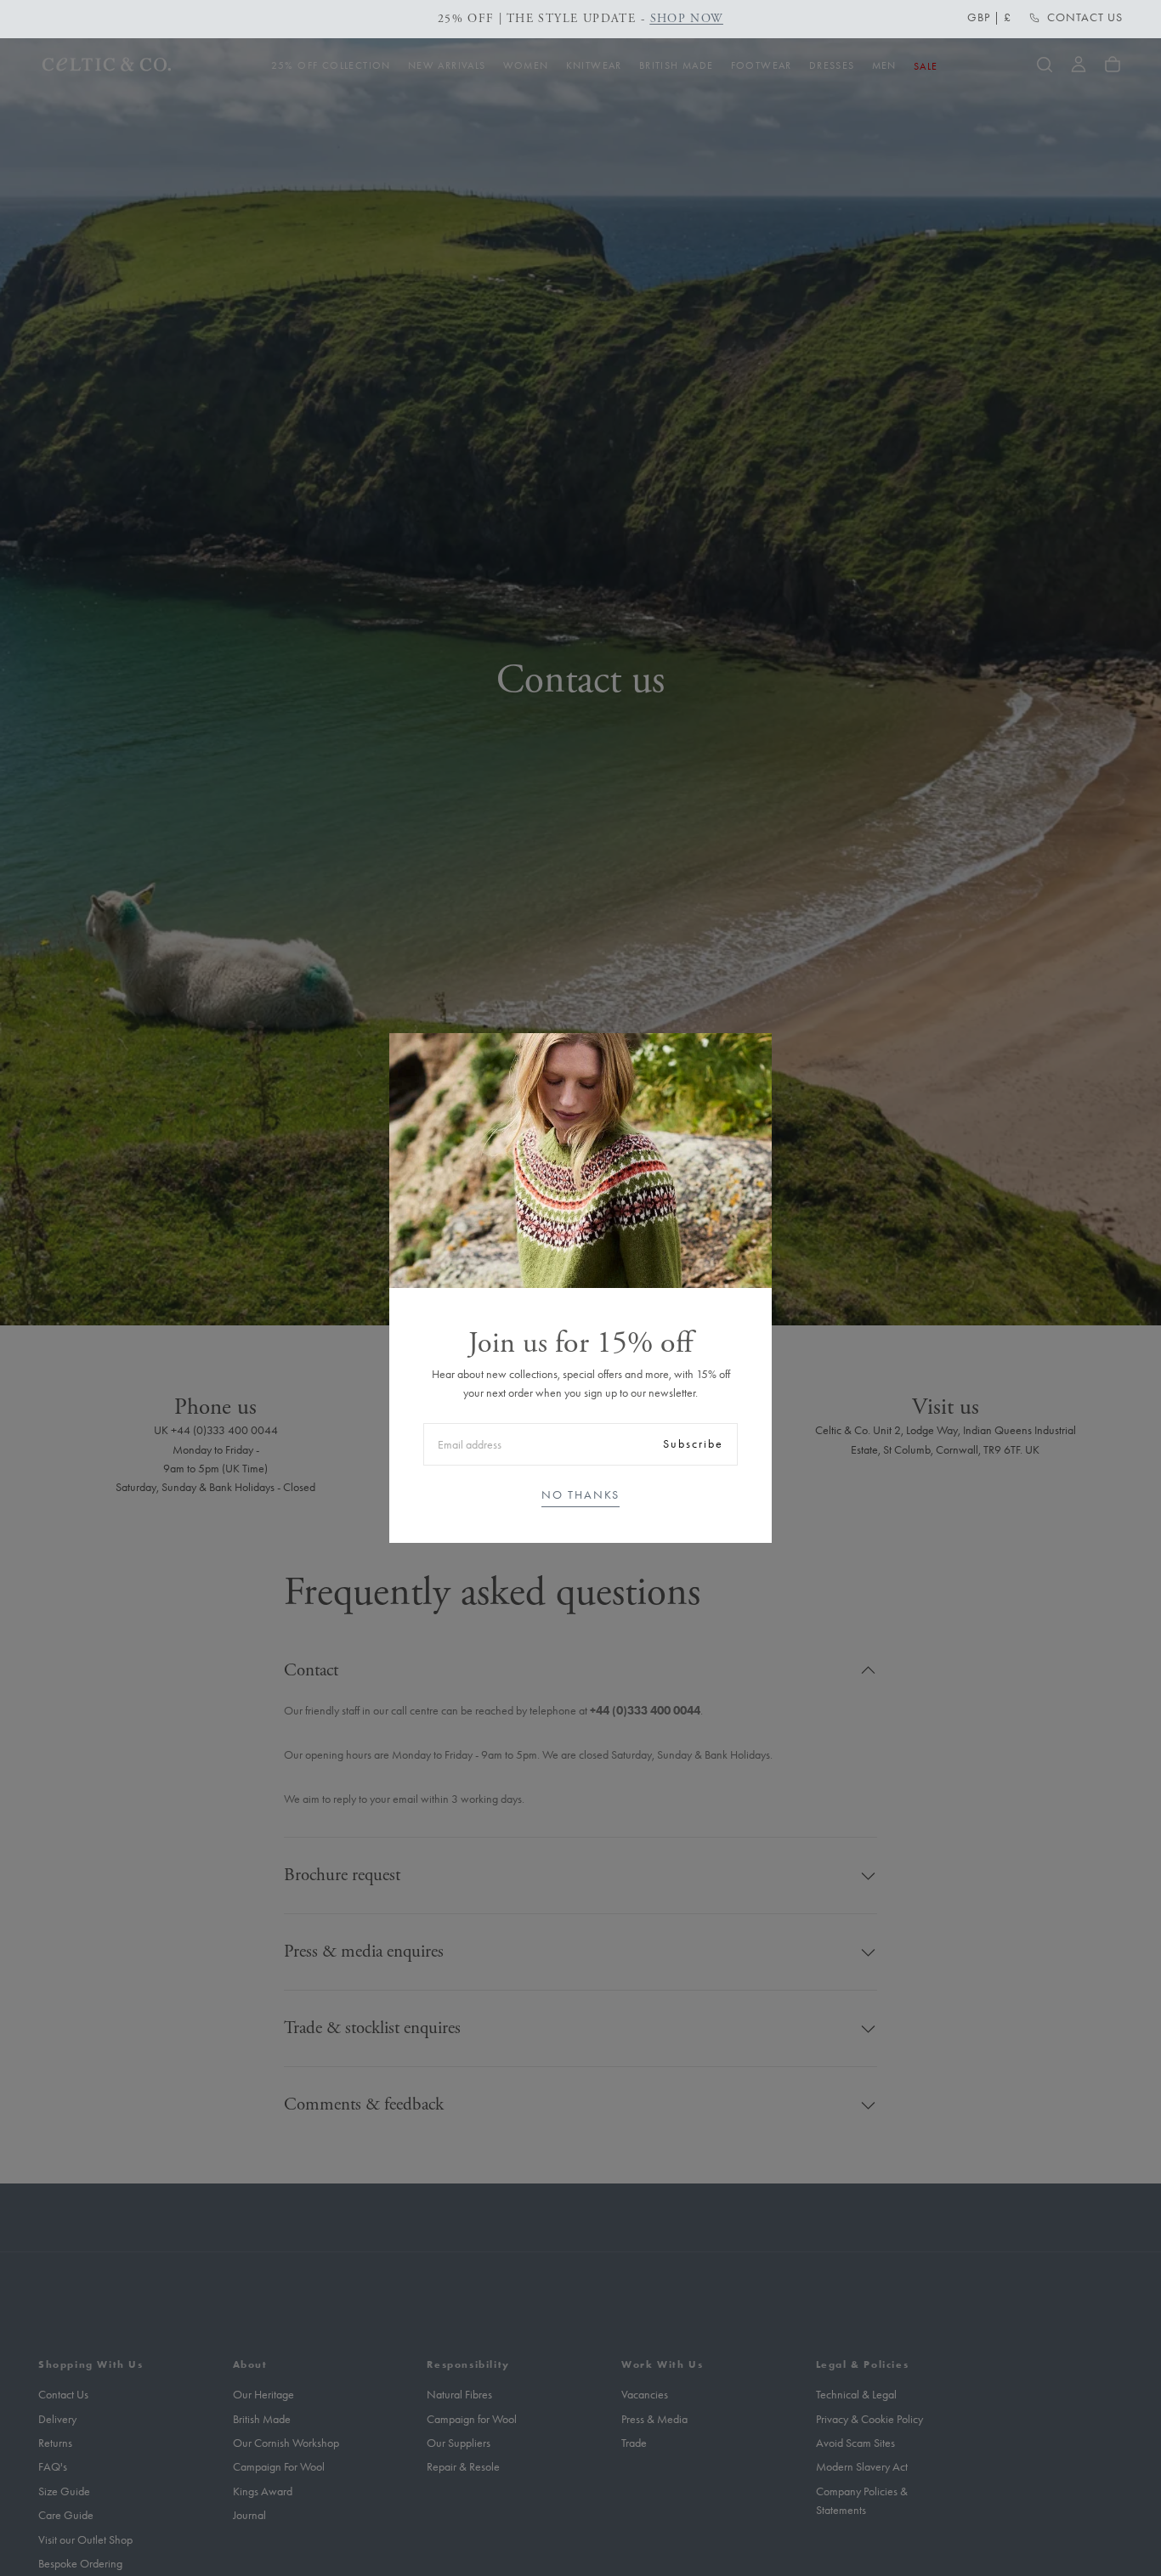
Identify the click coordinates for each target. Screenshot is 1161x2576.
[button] (989, 18)
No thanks (580, 1495)
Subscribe (693, 1444)
